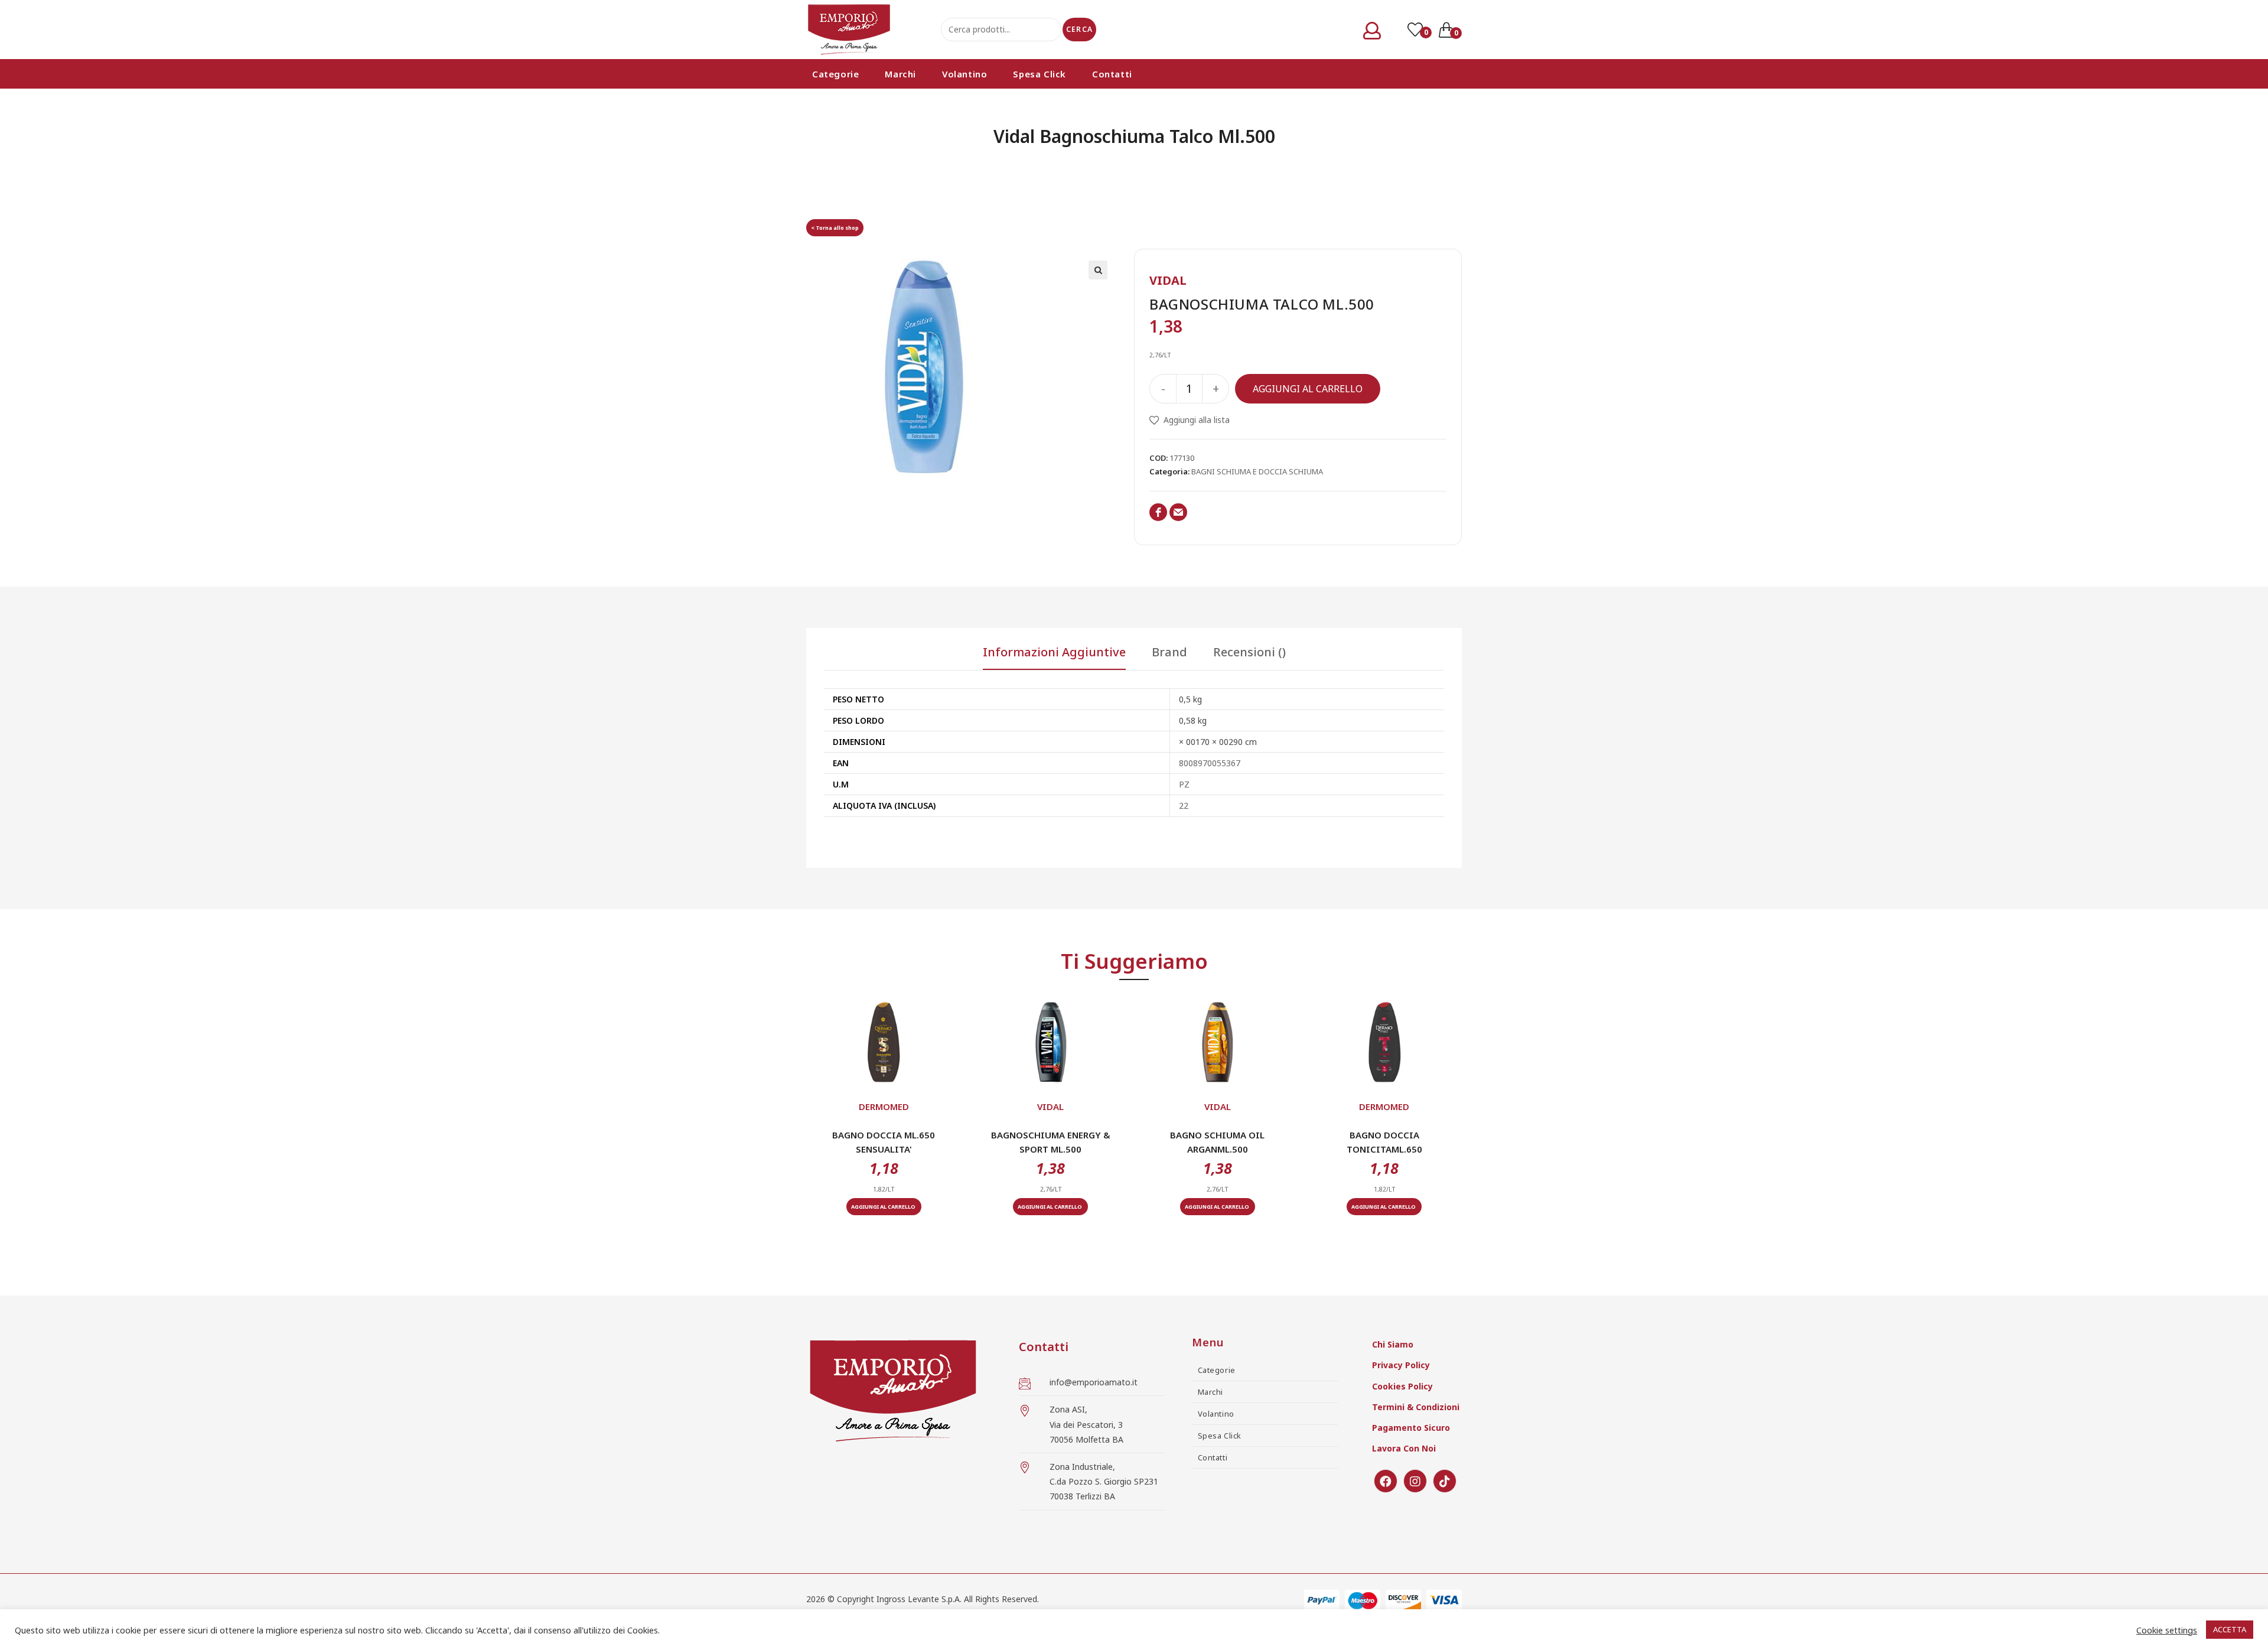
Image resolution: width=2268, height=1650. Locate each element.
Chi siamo (1393, 1344)
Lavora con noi (1404, 1448)
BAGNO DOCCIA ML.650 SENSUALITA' (884, 1142)
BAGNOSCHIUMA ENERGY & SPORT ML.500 (1051, 1142)
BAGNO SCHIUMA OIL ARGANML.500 (1217, 1142)
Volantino (1216, 1414)
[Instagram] (1415, 1481)
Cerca (1079, 29)
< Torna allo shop (835, 228)
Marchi (1211, 1392)
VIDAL (1168, 280)
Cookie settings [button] (2167, 1630)
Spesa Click (1220, 1436)
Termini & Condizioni (1416, 1407)
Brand (1169, 653)
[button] (884, 1074)
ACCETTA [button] (2230, 1629)
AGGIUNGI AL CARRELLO (884, 1207)
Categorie (1217, 1370)
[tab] (1054, 658)
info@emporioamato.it (1094, 1382)
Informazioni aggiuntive (1054, 653)
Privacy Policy (1401, 1365)
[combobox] (1001, 30)
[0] (1416, 30)
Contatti (1213, 1457)
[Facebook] (1386, 1481)
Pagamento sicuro (1411, 1428)
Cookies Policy (1402, 1386)
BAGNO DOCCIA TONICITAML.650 (1384, 1142)
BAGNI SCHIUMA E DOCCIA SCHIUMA (1257, 471)
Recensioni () (1249, 653)
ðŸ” (1098, 270)
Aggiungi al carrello (1308, 389)
